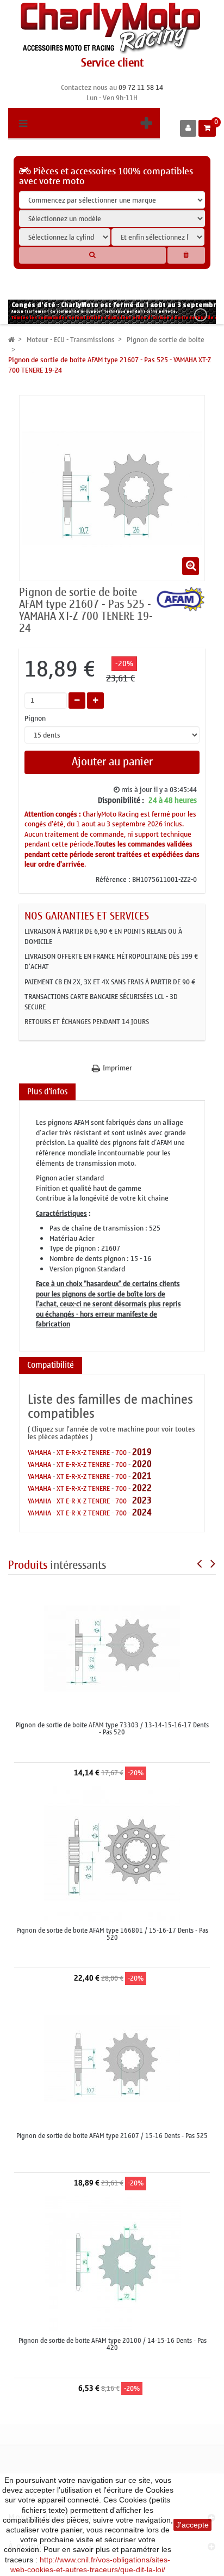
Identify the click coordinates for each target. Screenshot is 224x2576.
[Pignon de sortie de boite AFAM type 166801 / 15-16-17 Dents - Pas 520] (112, 1853)
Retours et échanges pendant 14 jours (87, 1022)
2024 (142, 1512)
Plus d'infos (47, 1092)
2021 (142, 1476)
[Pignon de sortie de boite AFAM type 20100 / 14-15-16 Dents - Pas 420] (113, 2263)
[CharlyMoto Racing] (112, 29)
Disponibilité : (121, 801)
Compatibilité (51, 1365)
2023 (142, 1500)
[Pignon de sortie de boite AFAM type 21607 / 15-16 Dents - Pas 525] (112, 2058)
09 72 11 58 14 (141, 87)
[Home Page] (11, 340)
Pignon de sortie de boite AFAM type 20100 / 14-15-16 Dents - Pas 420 (113, 2344)
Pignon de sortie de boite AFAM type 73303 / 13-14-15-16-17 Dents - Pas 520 (112, 1729)
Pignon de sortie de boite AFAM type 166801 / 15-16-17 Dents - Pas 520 (112, 1934)
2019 (142, 1452)
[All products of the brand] (181, 598)
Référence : (113, 880)
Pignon (36, 719)
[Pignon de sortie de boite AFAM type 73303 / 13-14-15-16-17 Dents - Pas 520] (112, 1648)
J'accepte (192, 2525)
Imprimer (117, 1068)
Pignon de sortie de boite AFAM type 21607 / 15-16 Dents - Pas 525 (112, 2136)
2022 (142, 1488)
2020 (142, 1464)
